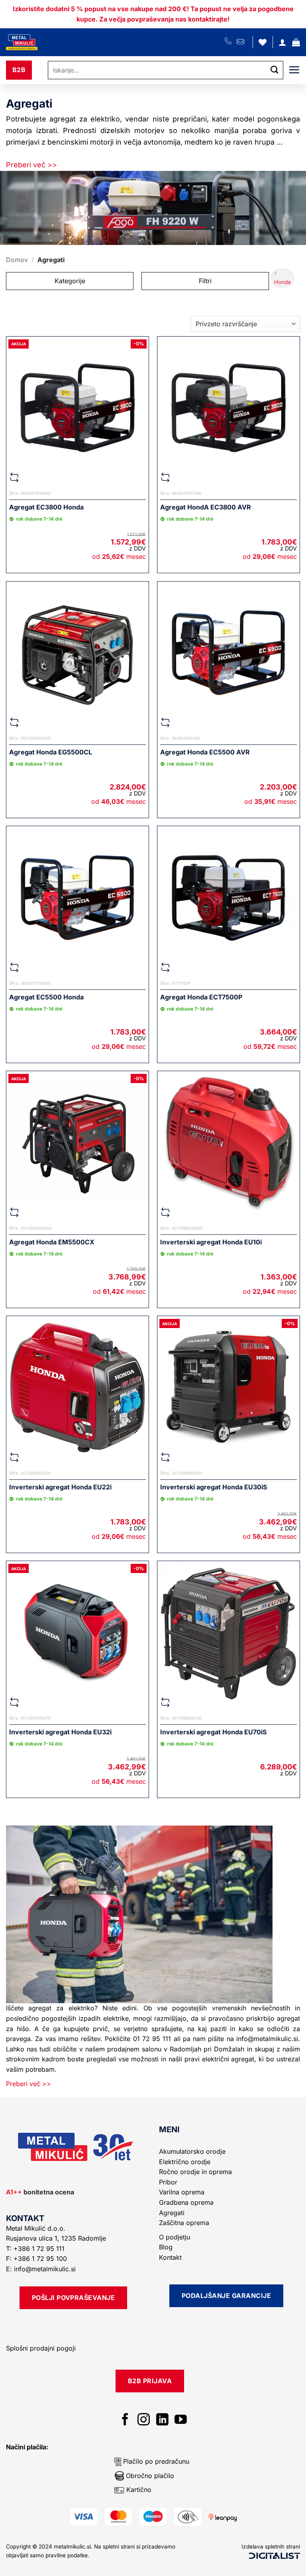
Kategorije (70, 281)
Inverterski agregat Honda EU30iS (214, 1487)
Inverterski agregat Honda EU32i (60, 1732)
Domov (17, 260)
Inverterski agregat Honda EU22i (60, 1487)
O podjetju (175, 2237)
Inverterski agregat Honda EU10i (211, 1242)
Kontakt (170, 2257)
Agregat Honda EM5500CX (52, 1242)
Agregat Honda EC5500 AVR (205, 752)
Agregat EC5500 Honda (46, 997)
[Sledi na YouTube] (181, 2420)
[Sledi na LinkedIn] (162, 2420)
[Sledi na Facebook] (125, 2420)
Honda (282, 282)
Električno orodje (185, 2162)
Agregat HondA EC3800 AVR (206, 507)
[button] (296, 42)
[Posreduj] (275, 70)
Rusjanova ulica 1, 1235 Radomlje (57, 2238)
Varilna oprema (182, 2192)
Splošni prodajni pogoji (41, 2348)
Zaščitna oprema (184, 2223)
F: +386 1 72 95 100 (37, 2259)
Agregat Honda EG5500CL (51, 752)
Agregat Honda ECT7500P (201, 997)
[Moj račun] (282, 42)
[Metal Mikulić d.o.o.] (49, 42)
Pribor (168, 2182)
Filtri (205, 281)
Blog (166, 2247)
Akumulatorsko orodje (192, 2151)
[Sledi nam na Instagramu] (144, 2420)
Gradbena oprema (186, 2202)
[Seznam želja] (263, 42)
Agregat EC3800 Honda (46, 507)
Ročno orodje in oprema (195, 2172)
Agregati (172, 2213)
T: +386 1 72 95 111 (36, 2249)
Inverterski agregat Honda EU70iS (213, 1732)
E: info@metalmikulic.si (41, 2269)
